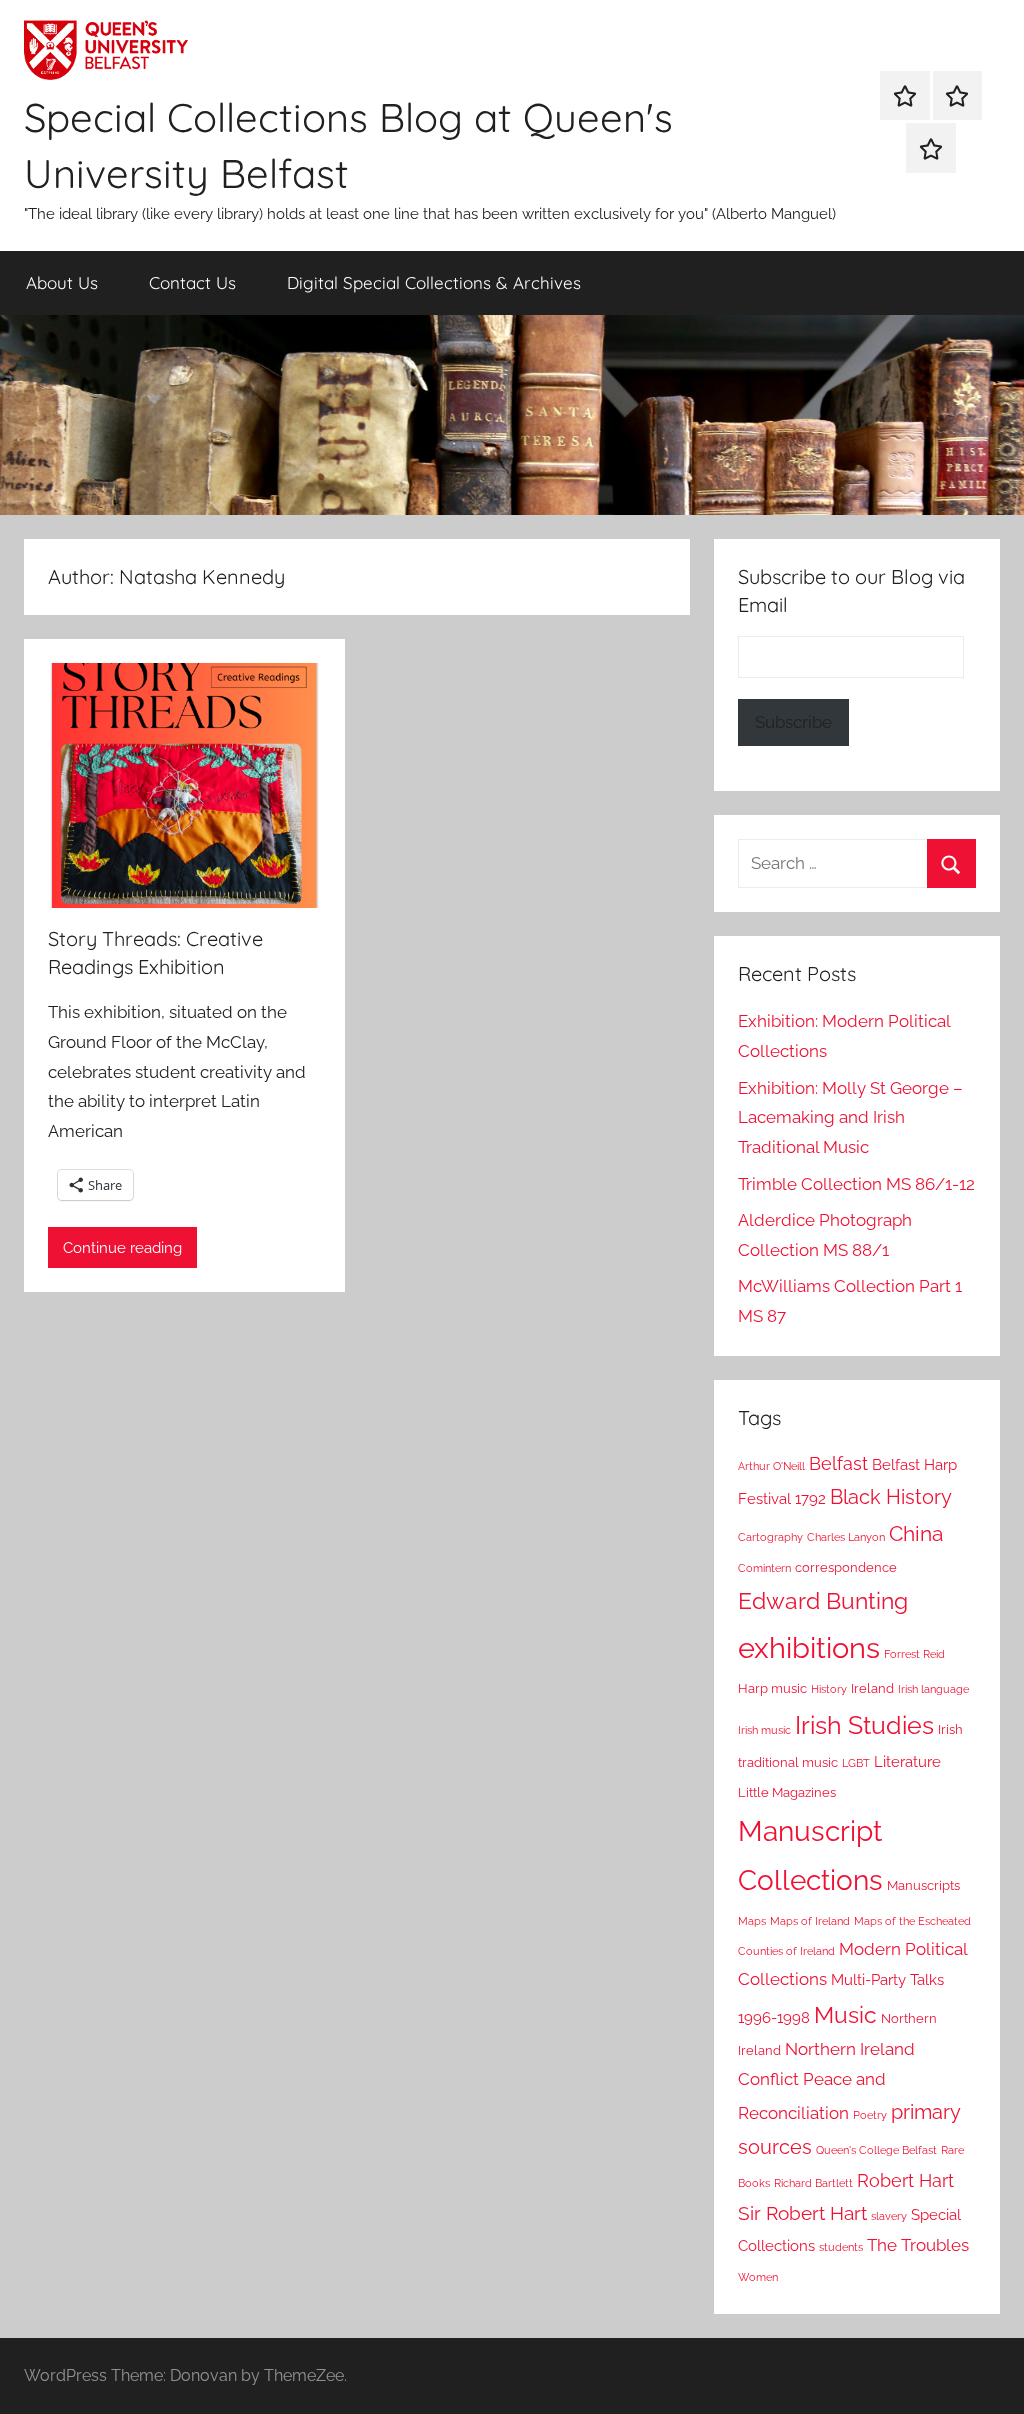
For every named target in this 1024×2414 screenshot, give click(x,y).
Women (758, 2277)
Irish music (764, 1730)
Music (845, 2014)
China (916, 1533)
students (841, 2247)
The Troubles (918, 2245)
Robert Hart (905, 2180)
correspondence (846, 1567)
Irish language (933, 1689)
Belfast (838, 1463)
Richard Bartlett (813, 2183)
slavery (889, 2216)
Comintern (764, 1568)
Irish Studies (864, 1725)
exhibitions (809, 1647)
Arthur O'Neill (771, 1466)
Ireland (872, 1688)
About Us (62, 282)
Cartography (770, 1537)
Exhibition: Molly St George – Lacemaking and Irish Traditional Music (850, 1118)
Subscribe (793, 722)
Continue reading (122, 1248)
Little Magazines (787, 1792)
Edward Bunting (823, 1601)
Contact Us (192, 282)
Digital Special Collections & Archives (434, 282)
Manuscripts (923, 1885)
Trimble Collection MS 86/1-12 (856, 1184)
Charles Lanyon (846, 1537)
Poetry (870, 2115)
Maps (752, 1921)
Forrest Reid (914, 1654)
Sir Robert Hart (802, 2213)
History (829, 1689)
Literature (907, 1762)
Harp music (772, 1688)
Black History (891, 1497)
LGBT (856, 1763)
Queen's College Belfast (876, 2150)
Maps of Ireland (810, 1921)
